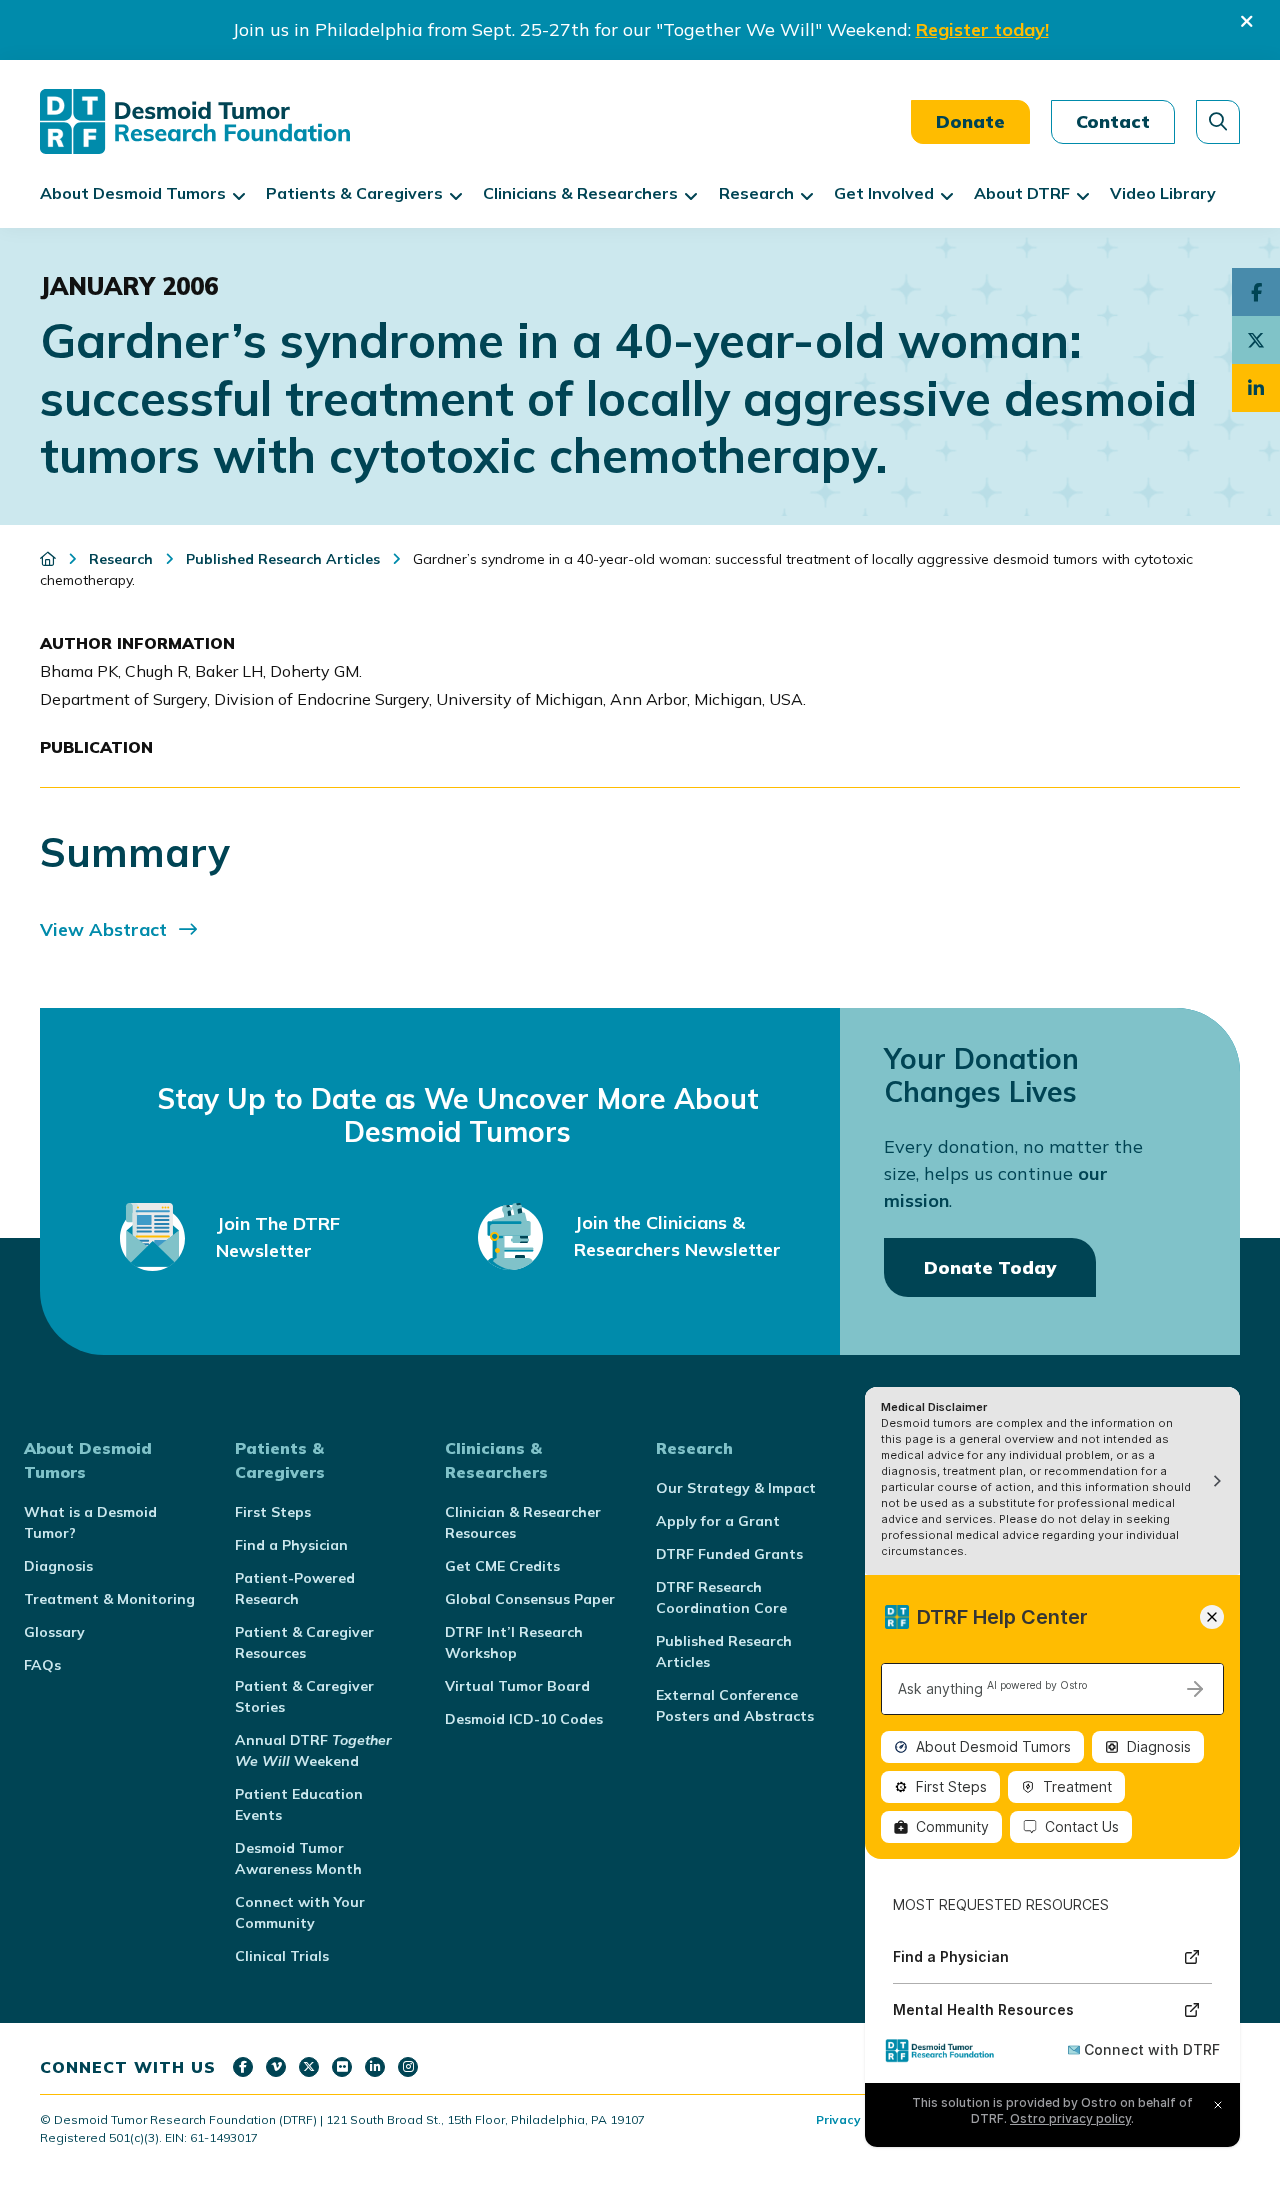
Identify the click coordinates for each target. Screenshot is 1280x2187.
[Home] (50, 559)
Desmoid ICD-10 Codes (524, 1719)
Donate (970, 121)
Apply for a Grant (718, 1521)
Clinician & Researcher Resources (523, 1522)
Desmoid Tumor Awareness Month (298, 1858)
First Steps (273, 1512)
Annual (313, 1750)
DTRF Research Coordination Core (721, 1597)
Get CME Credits (502, 1566)
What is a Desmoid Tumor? (90, 1522)
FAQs (42, 1665)
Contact (1113, 121)
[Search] (1218, 122)
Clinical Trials (282, 1956)
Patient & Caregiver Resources (304, 1642)
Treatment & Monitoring (109, 1599)
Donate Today (990, 1267)
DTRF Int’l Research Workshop (514, 1642)
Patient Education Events (299, 1804)
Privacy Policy (858, 2119)
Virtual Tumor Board (517, 1686)
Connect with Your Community (300, 1912)
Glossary (54, 1632)
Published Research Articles (724, 1651)
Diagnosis (58, 1566)
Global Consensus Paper (530, 1599)
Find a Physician (291, 1545)
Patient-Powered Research (295, 1588)
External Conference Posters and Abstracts (735, 1705)
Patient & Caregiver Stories (304, 1696)
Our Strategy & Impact (736, 1488)
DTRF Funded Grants (729, 1554)
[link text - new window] (243, 2067)
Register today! (982, 29)
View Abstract (103, 929)
